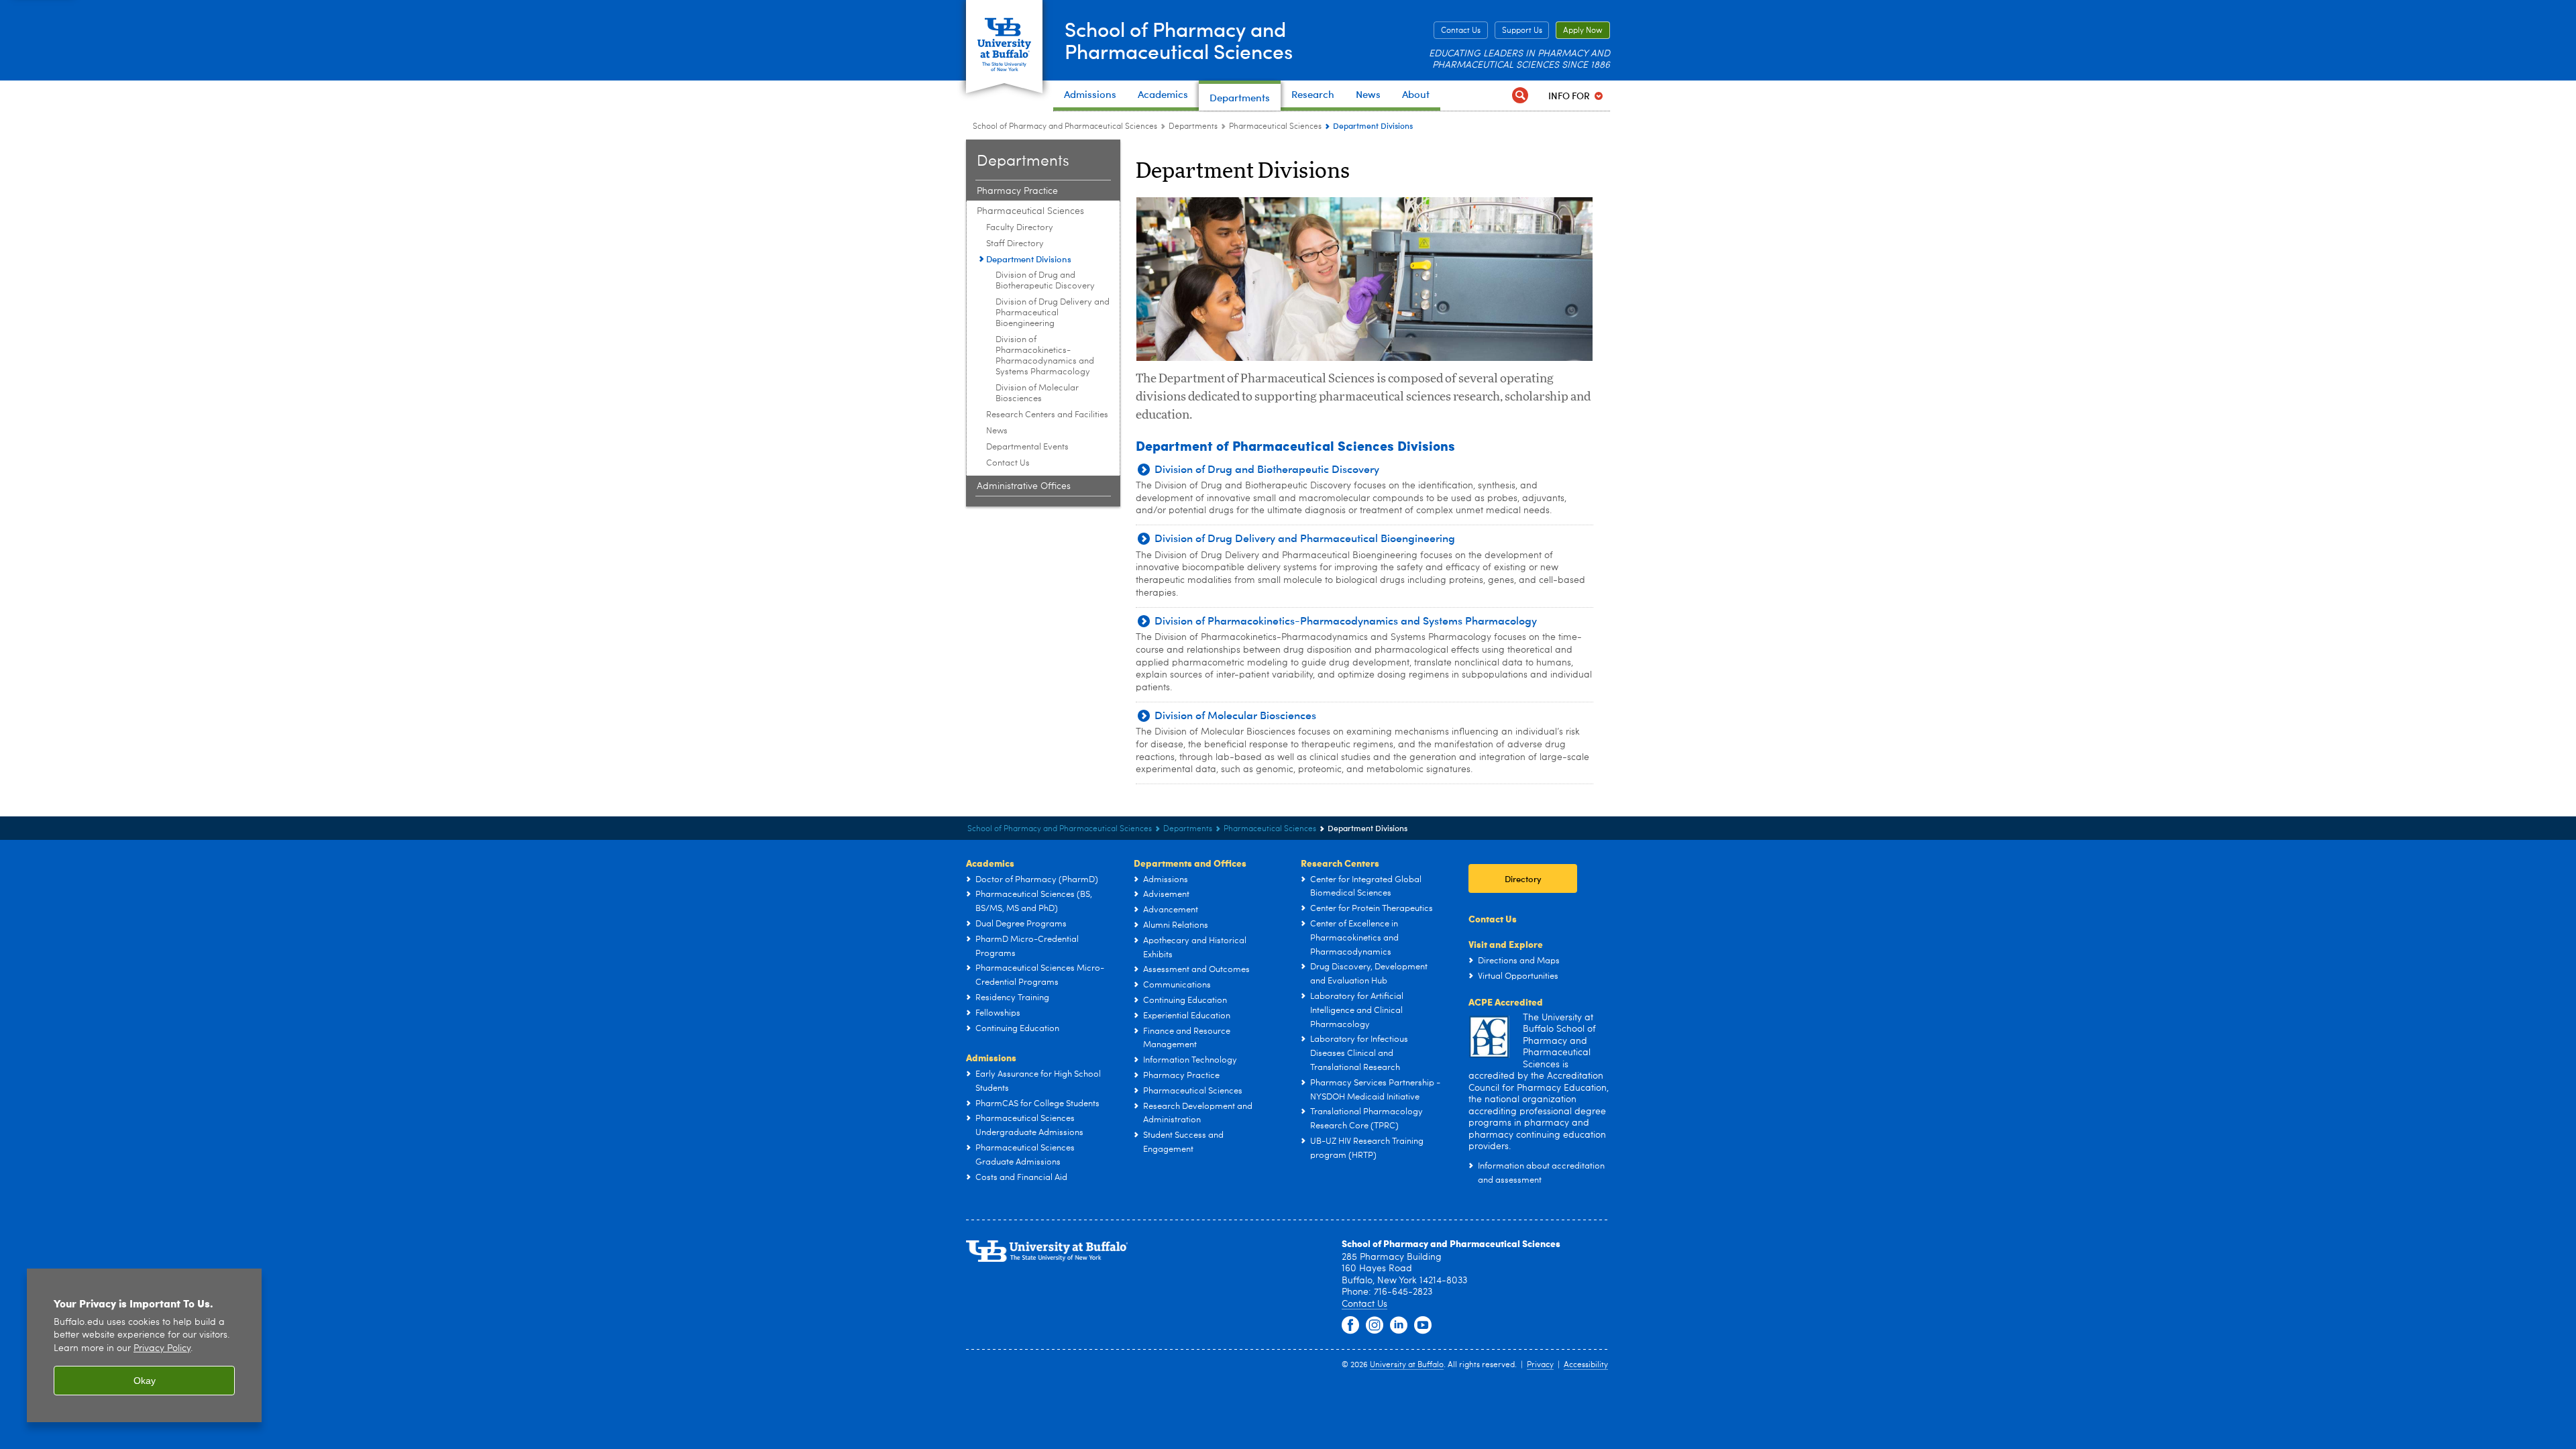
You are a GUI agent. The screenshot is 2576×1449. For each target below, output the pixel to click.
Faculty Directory (1020, 228)
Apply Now (1583, 31)
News (997, 431)
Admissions (991, 1057)
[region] (144, 1345)
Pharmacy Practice (1017, 191)
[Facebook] (1350, 1326)
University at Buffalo (1407, 1365)
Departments (1193, 127)
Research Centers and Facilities (1047, 415)
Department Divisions (1029, 259)
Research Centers (1340, 863)
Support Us (1522, 31)
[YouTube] (1423, 1326)
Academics (990, 863)
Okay (145, 1381)
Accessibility (1586, 1365)
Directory (1523, 878)
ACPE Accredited (1506, 1002)
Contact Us (1461, 31)
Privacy (1540, 1365)
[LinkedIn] (1399, 1326)
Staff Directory (1015, 244)
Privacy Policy (162, 1349)
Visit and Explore (1506, 944)
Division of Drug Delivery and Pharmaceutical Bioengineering (1053, 313)
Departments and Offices (1190, 863)
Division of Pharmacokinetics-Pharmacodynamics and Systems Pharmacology (1045, 356)
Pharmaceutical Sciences (1275, 127)
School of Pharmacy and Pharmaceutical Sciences (1179, 40)
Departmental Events (1027, 447)
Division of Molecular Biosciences (1037, 393)
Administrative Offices (1024, 486)
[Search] (1520, 96)
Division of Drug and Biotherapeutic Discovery (1045, 281)
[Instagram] (1375, 1326)
